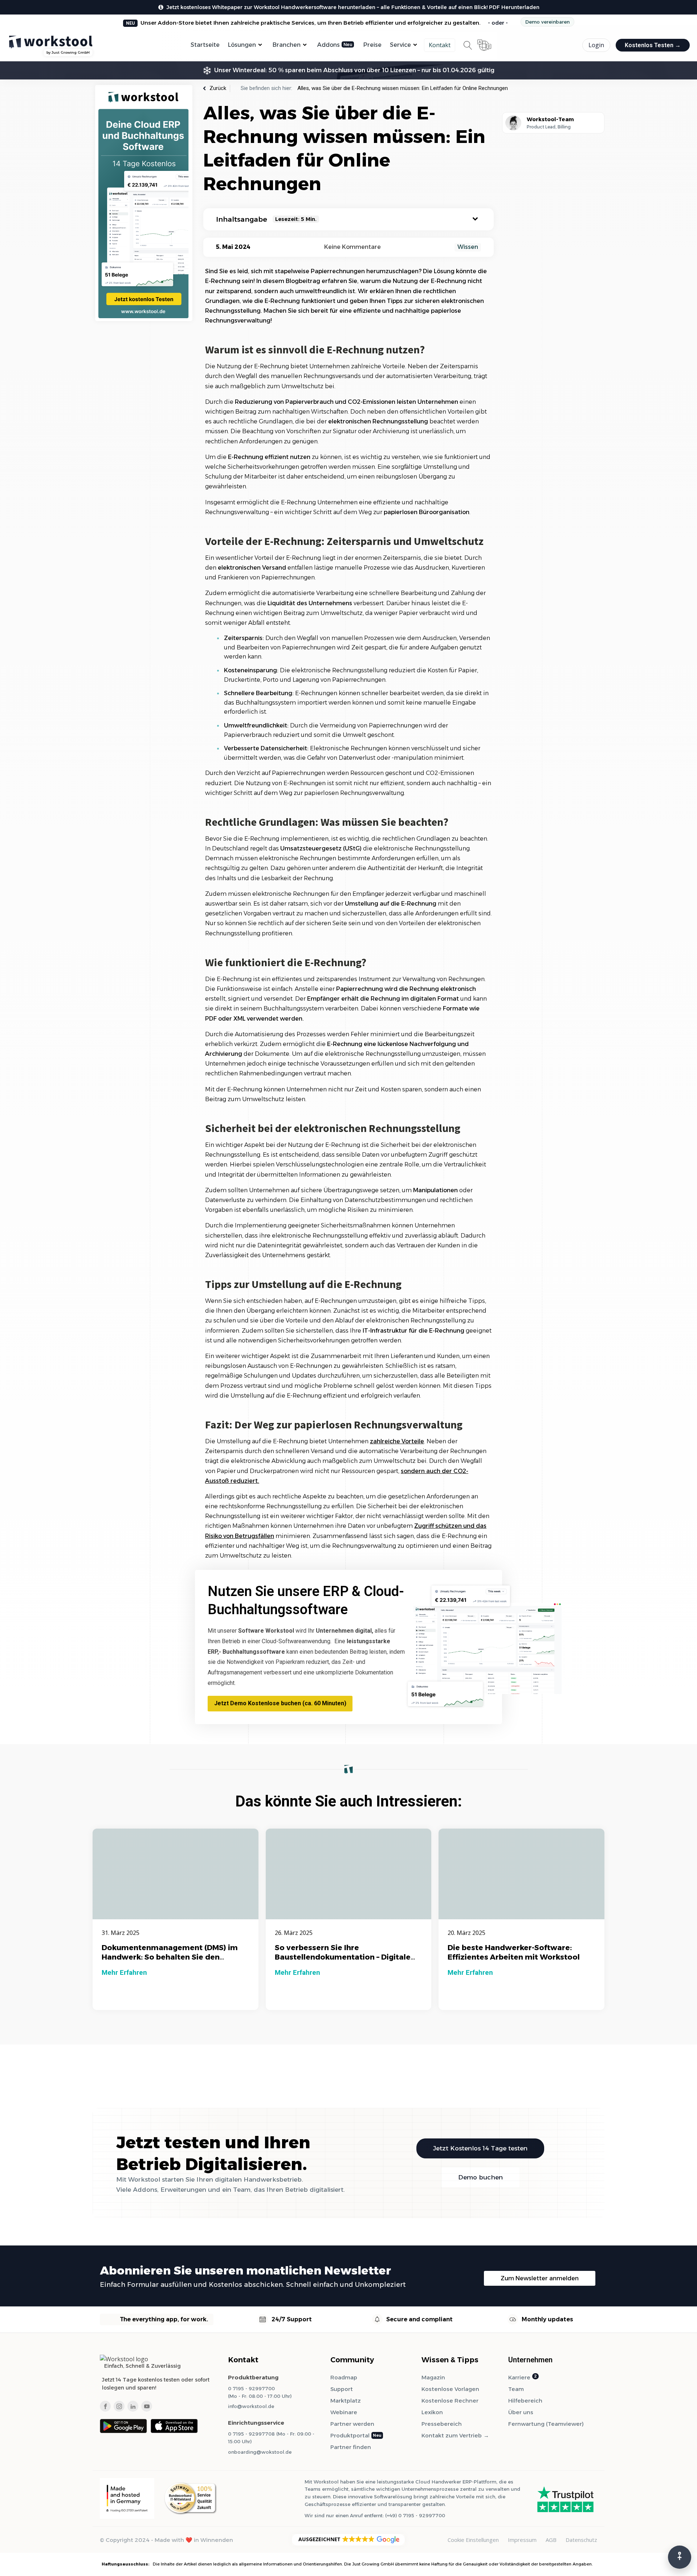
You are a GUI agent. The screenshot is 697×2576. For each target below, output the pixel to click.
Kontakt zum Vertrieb (452, 2435)
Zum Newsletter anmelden (540, 2278)
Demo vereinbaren (547, 22)
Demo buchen (480, 2177)
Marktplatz (346, 2401)
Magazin (433, 2377)
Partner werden (352, 2424)
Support (342, 2389)
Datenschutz (581, 2540)
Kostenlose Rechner (450, 2401)
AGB (551, 2540)
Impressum (522, 2540)
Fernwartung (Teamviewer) (546, 2424)
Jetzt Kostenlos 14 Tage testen (480, 2148)
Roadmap (344, 2377)
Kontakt (440, 45)
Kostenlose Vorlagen (450, 2389)
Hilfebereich (525, 2401)
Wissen (468, 247)
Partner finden (351, 2447)
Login (596, 45)
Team (516, 2389)
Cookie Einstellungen (473, 2540)
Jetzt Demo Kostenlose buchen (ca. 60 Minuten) (280, 1703)
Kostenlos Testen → (653, 45)
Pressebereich (442, 2424)
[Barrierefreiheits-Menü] (680, 2557)
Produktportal (350, 2435)
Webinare (344, 2412)
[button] (348, 2540)
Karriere (519, 2377)
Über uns (521, 2412)
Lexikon (432, 2412)
